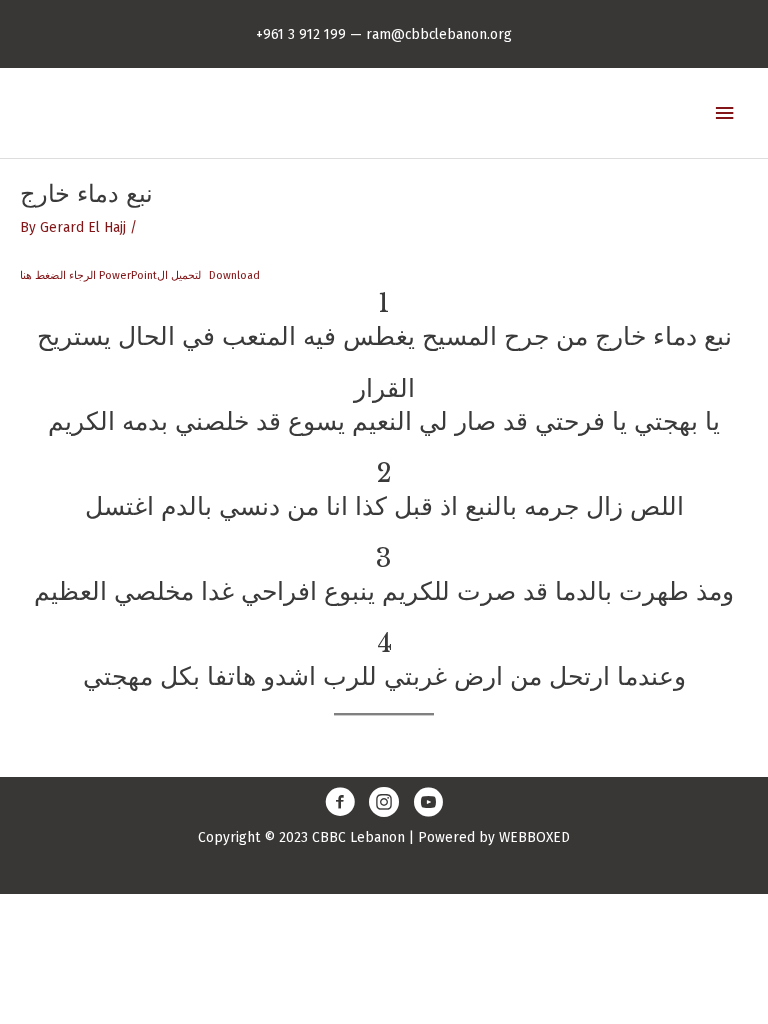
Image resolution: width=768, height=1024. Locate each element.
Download (234, 275)
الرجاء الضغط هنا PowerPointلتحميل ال (110, 275)
